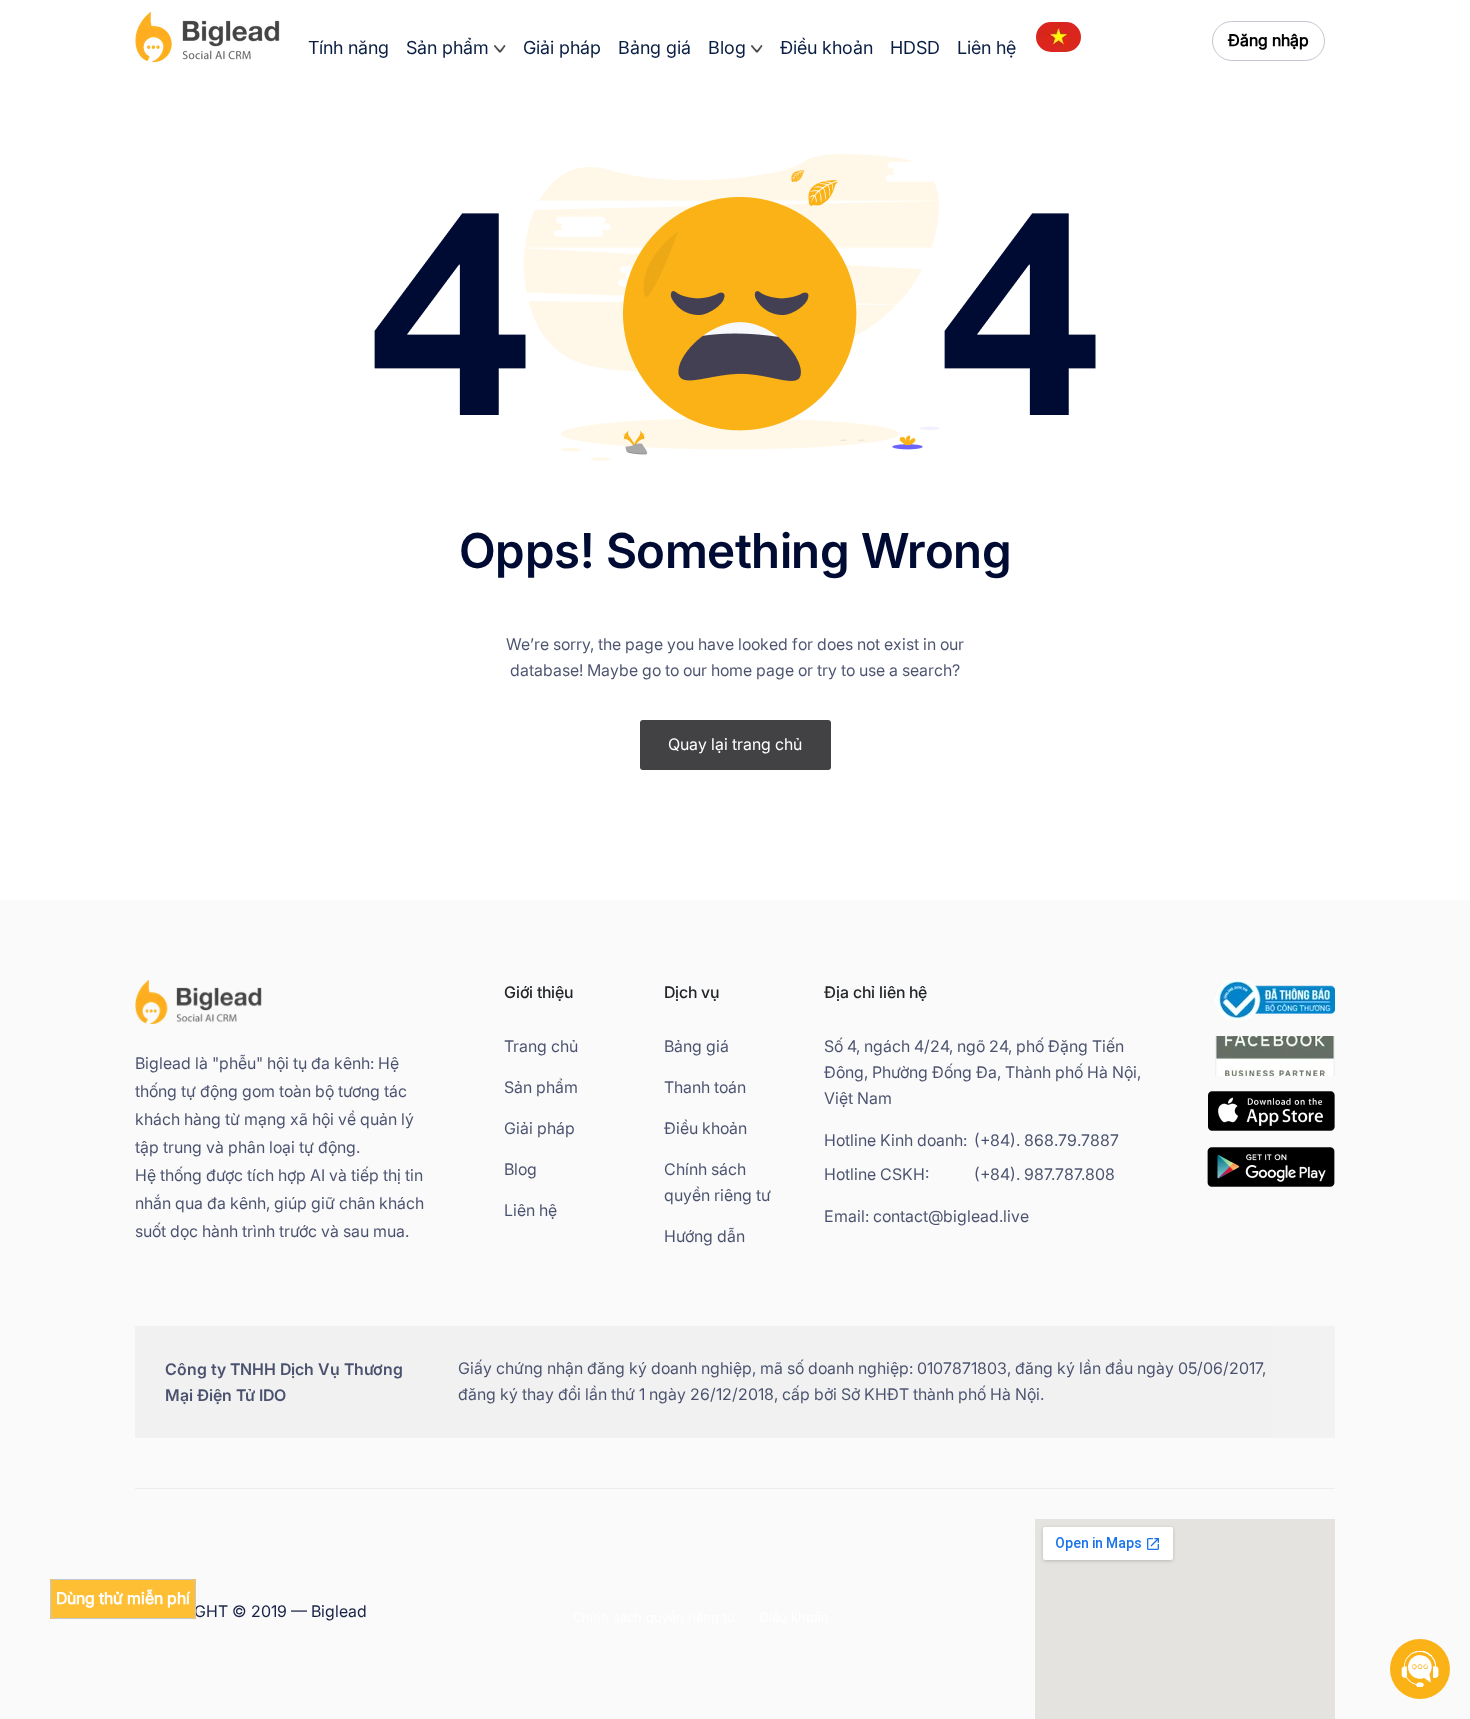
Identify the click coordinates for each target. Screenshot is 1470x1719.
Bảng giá (654, 48)
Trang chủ (541, 1046)
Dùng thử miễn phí (123, 1598)
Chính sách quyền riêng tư (717, 1182)
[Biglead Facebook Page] (1275, 1078)
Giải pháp (562, 48)
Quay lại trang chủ (735, 744)
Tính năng (348, 48)
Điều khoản (826, 48)
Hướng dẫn (704, 1236)
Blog (727, 48)
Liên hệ (986, 48)
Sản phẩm (447, 48)
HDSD (915, 48)
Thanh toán (705, 1087)
